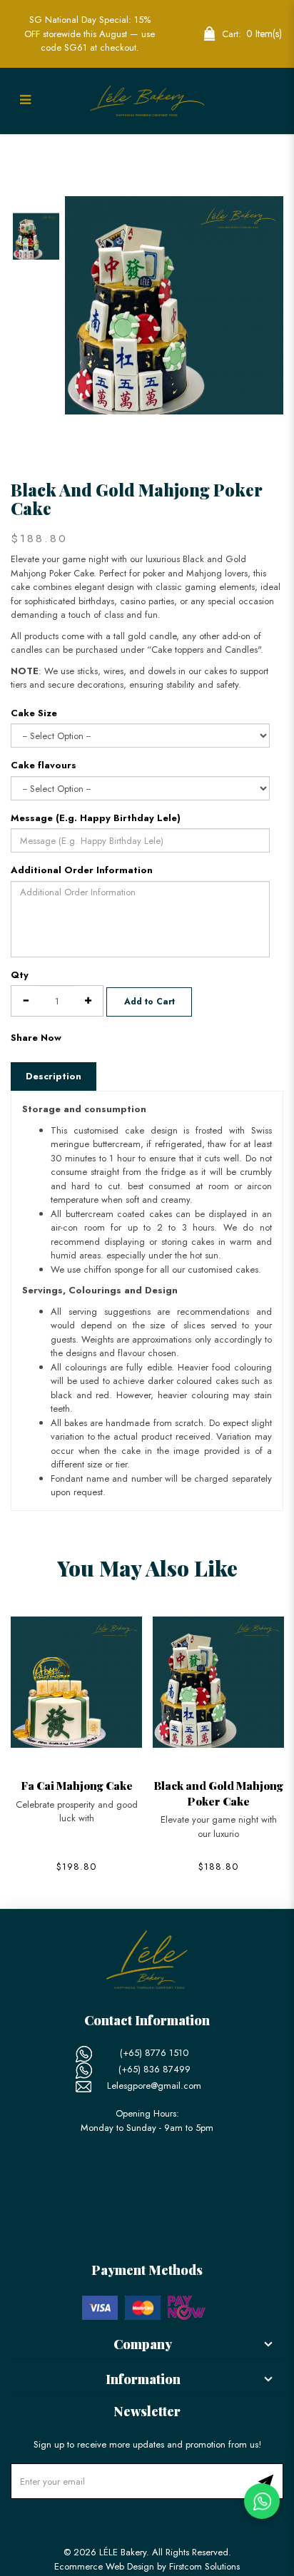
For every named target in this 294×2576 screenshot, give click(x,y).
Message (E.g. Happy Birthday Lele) (96, 818)
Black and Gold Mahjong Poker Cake (218, 1793)
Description (54, 1076)
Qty (20, 975)
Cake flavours (44, 765)
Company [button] (143, 2344)
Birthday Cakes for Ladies (242, 148)
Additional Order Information (82, 870)
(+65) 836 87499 (154, 2069)
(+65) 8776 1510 (154, 2053)
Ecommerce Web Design (104, 2566)
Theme (158, 148)
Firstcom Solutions (204, 2566)
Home (24, 148)
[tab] (147, 2345)
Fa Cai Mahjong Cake (77, 1785)
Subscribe (265, 2481)
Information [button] (143, 2379)
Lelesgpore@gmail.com (154, 2086)
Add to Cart (149, 1002)
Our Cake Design (90, 148)
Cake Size (34, 713)
